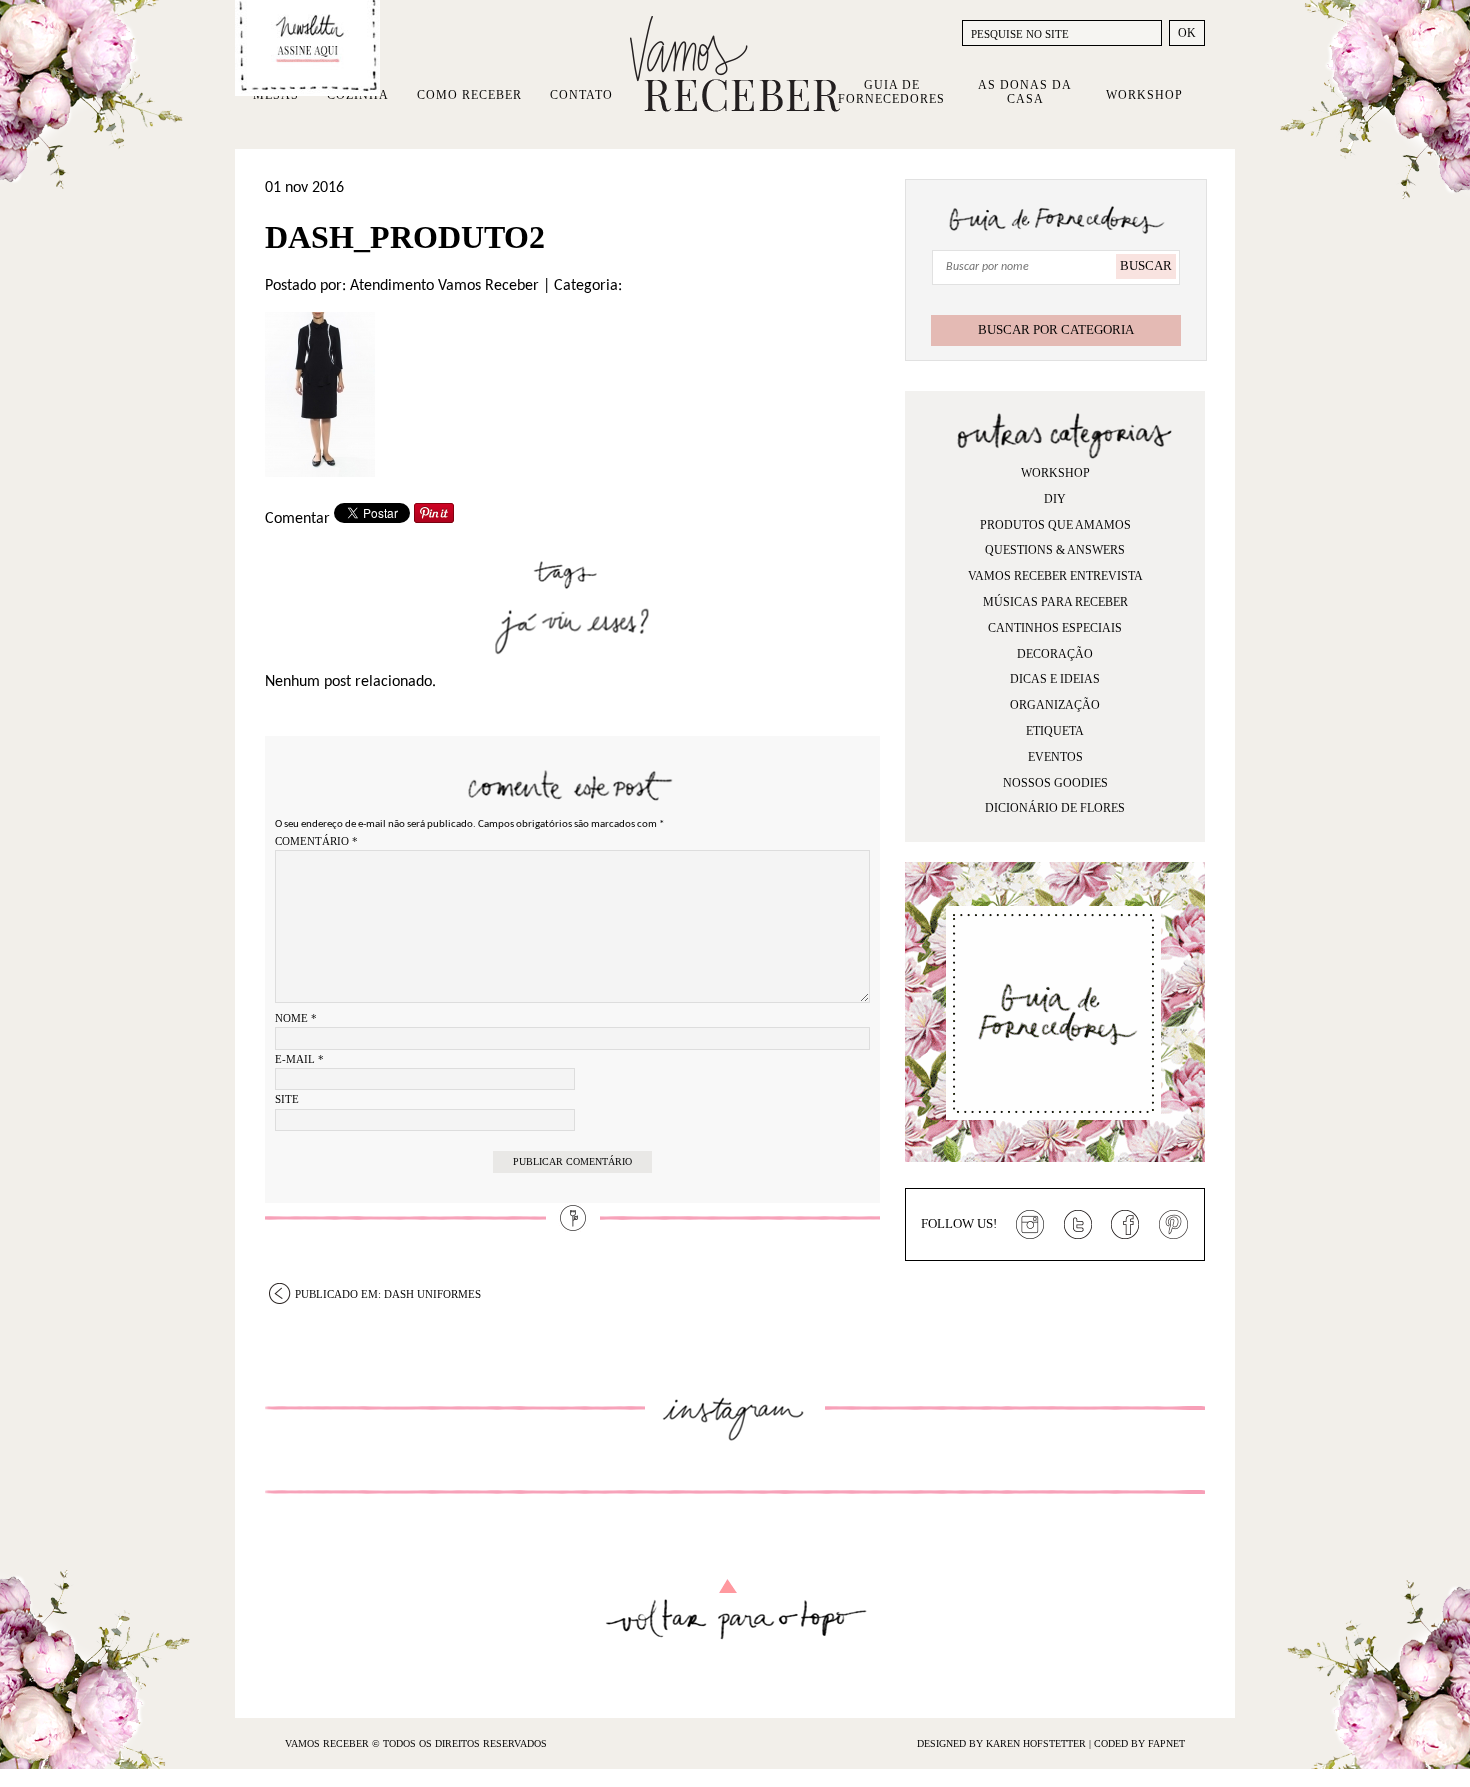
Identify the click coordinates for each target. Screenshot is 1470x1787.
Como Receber (469, 95)
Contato (581, 95)
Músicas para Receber (1055, 602)
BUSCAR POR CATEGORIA (1056, 329)
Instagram (1030, 1225)
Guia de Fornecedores (891, 92)
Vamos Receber (735, 64)
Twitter (1078, 1225)
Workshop (1144, 95)
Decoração (1055, 654)
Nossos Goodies (1055, 783)
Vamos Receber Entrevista (1055, 576)
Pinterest (1174, 1225)
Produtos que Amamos (1055, 525)
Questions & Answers (1055, 550)
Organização (1055, 705)
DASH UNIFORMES (388, 1294)
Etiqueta (1055, 731)
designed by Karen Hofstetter (1003, 1743)
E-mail (299, 1059)
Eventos (1055, 757)
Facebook (1126, 1225)
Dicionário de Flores (1055, 808)
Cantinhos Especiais (1055, 628)
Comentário (316, 841)
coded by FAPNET (1139, 1743)
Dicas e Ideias (1055, 679)
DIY (1055, 499)
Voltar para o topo (735, 1609)
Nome (296, 1018)
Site (287, 1099)
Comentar (297, 519)
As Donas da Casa (1025, 92)
